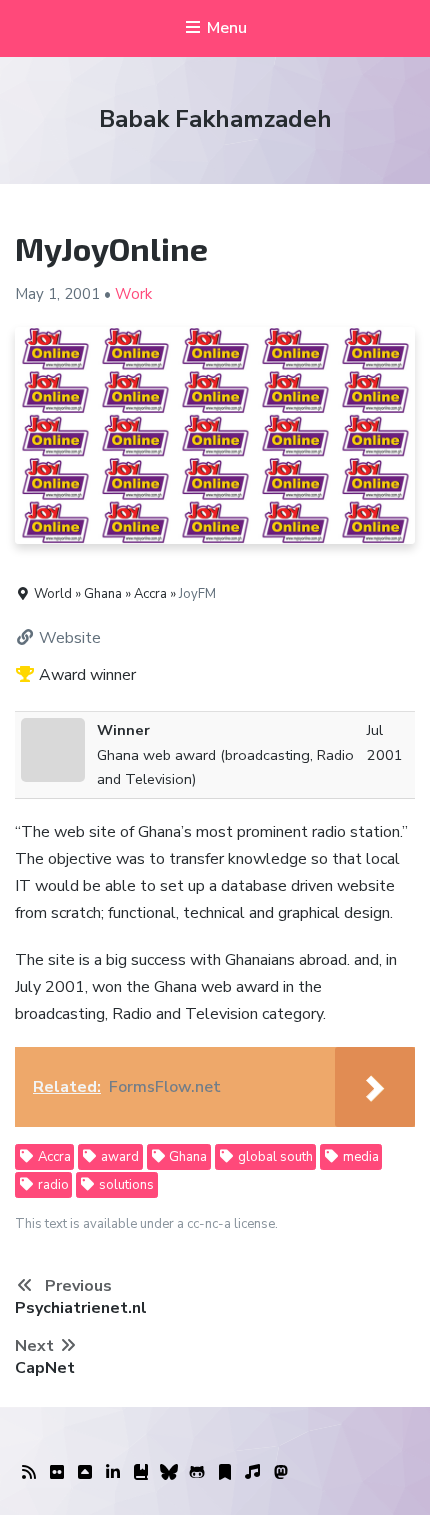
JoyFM (197, 594)
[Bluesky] (169, 1473)
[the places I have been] (85, 1473)
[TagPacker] (225, 1473)
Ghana (186, 1157)
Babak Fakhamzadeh (215, 119)
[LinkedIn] (113, 1473)
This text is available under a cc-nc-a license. (146, 1224)
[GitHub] (197, 1473)
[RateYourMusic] (253, 1473)
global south (274, 1157)
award (118, 1157)
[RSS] (29, 1473)
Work (133, 294)
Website (68, 638)
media (359, 1157)
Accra (53, 1157)
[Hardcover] (141, 1473)
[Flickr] (57, 1473)
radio (52, 1185)
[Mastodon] (281, 1473)
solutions (125, 1185)
